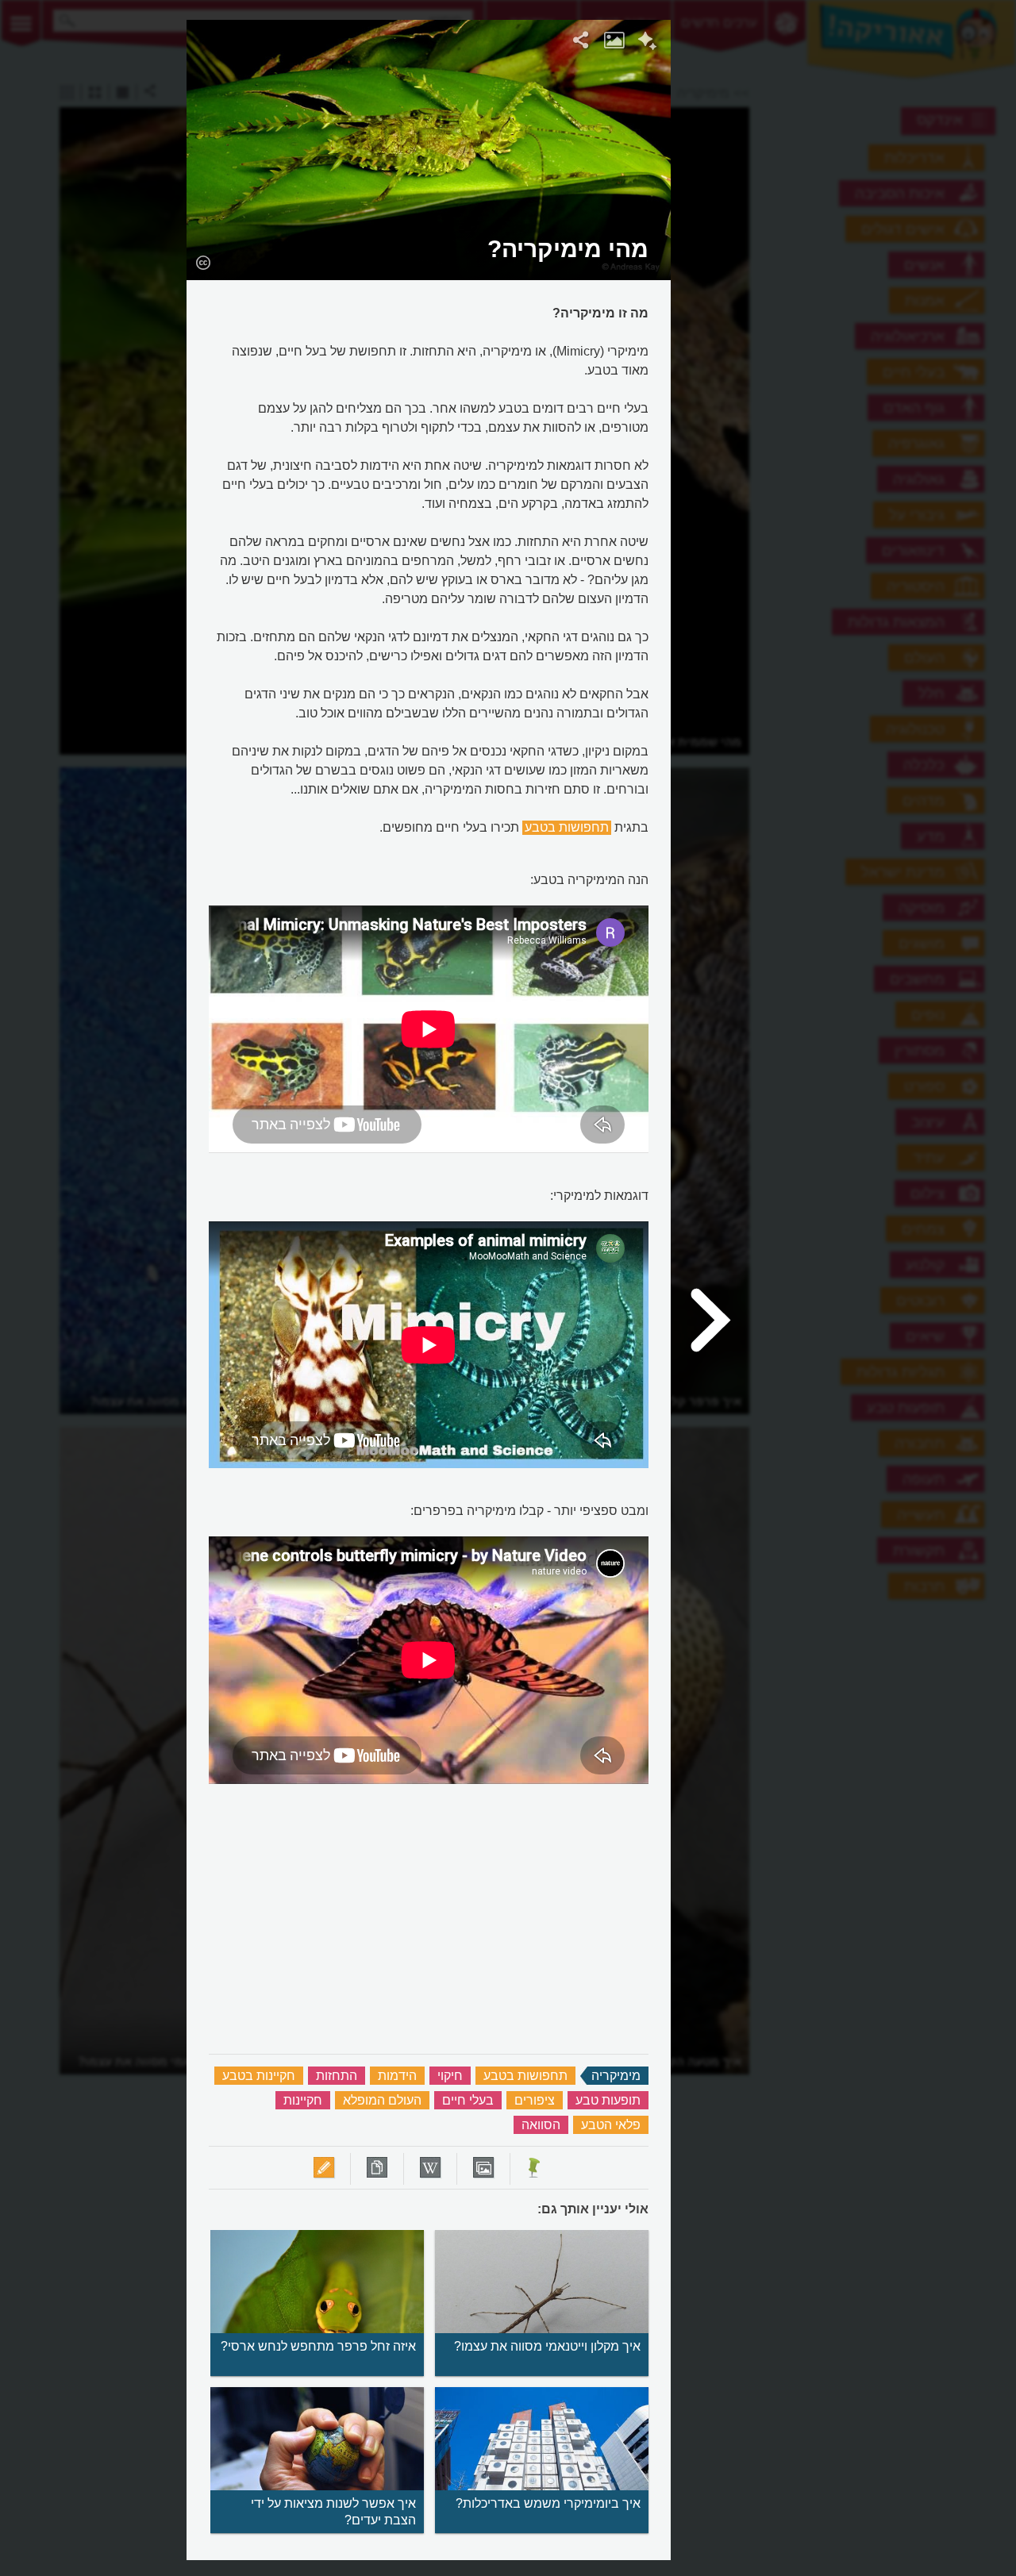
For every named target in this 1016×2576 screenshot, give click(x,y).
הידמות (397, 2076)
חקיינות (303, 2100)
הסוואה (541, 2125)
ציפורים (535, 2100)
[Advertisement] (866, 258)
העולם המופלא (382, 2100)
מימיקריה (616, 2076)
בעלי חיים (468, 2100)
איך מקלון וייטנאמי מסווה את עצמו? (547, 2346)
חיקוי (450, 2076)
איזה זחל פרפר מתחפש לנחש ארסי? (318, 2346)
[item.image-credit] (203, 262)
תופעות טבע (608, 2100)
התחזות (337, 2076)
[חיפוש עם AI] (647, 43)
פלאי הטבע (611, 2125)
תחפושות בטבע (567, 827)
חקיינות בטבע (259, 2076)
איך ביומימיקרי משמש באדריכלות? (548, 2503)
